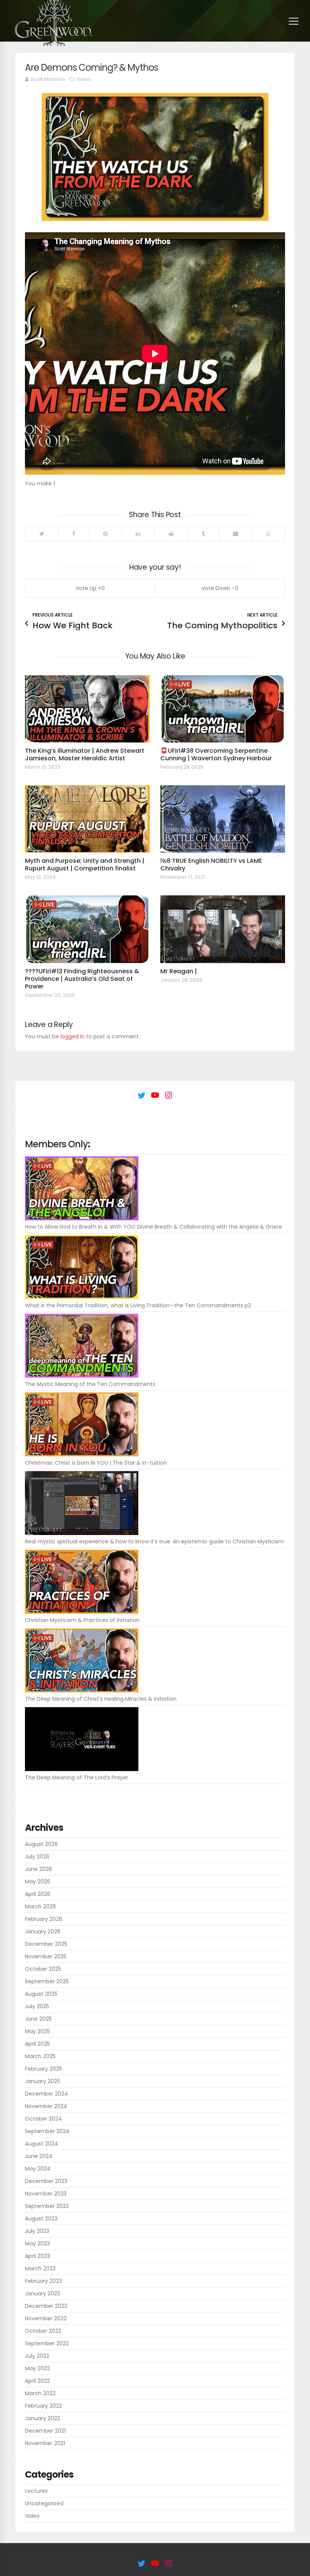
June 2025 (38, 2019)
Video (84, 79)
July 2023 (37, 2231)
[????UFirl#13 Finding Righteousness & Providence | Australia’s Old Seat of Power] (87, 929)
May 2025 (37, 2031)
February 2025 (43, 2069)
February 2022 (43, 2406)
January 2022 (43, 2418)
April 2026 (38, 1894)
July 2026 (37, 1857)
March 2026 (40, 1906)
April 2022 (37, 2381)
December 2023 (46, 2181)
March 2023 (40, 2268)
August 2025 (41, 1994)
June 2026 (39, 1869)
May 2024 (38, 2169)
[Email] (236, 534)
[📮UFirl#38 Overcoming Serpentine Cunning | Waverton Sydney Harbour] (223, 709)
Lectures (36, 2491)
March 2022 (40, 2393)
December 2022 (46, 2306)
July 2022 (37, 2356)
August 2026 (41, 1844)
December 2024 (46, 2094)
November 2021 (45, 2443)
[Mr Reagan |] (223, 929)
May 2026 (38, 1882)
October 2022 (43, 2331)
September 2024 (47, 2131)
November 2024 (46, 2106)
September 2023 (47, 2206)
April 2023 (37, 2256)
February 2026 (44, 1919)
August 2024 (42, 2144)
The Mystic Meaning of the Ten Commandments (90, 1384)
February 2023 (43, 2281)
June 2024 (39, 2156)
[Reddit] (171, 534)
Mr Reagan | (179, 971)
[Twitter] (42, 534)
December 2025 (46, 1944)
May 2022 (37, 2368)
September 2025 (47, 1981)
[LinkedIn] (138, 534)
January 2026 (43, 1931)
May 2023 (37, 2244)
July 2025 (37, 2006)
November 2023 (46, 2194)
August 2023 (41, 2219)
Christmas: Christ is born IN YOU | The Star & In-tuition (96, 1463)
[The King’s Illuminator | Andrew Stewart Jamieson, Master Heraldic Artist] (87, 709)
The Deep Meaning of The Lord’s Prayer (77, 1777)
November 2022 (46, 2318)
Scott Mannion (48, 79)
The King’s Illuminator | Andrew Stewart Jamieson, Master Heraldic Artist (85, 754)
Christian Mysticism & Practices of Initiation (82, 1620)
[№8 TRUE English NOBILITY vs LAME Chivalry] (223, 819)
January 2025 (43, 2081)
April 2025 (37, 2044)
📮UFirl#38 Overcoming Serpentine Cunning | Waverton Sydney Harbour (216, 754)
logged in (73, 1036)
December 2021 (45, 2431)
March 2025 (40, 2056)
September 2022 (47, 2343)
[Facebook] (73, 534)
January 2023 (43, 2293)
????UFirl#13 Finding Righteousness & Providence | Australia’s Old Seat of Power (82, 979)
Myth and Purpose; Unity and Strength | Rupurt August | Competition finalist (85, 865)
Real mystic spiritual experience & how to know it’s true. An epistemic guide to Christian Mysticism (154, 1541)
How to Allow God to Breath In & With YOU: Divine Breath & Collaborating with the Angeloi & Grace (153, 1227)
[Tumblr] (203, 534)
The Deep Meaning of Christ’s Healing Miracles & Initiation (101, 1699)
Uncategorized (44, 2503)
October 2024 (43, 2119)
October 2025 (43, 1969)
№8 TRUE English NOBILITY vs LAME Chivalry (211, 865)
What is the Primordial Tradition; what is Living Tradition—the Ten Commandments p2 (138, 1305)
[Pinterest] (105, 534)
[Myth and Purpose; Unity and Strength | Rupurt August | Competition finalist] (87, 819)
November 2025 (46, 1956)
